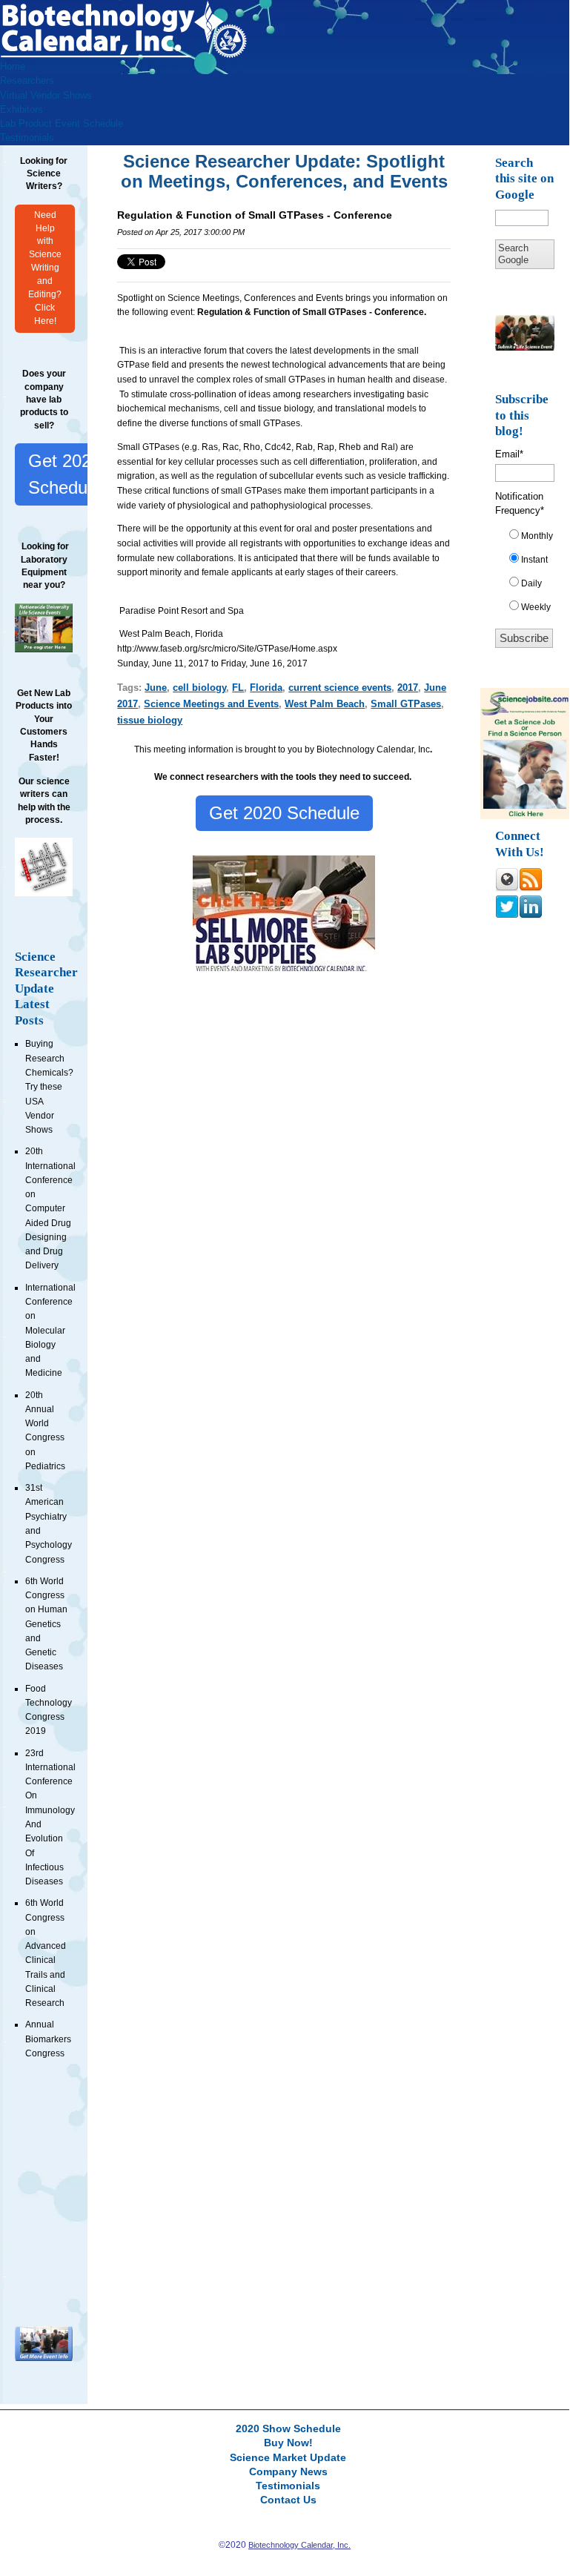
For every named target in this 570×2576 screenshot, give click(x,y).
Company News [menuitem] (288, 2472)
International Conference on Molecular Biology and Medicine (50, 1331)
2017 (408, 688)
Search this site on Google (524, 179)
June (156, 688)
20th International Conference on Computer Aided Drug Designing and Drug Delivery (50, 1208)
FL (238, 688)
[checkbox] (530, 575)
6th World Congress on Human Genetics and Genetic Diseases (46, 1624)
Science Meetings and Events (211, 704)
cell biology (199, 688)
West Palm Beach (325, 704)
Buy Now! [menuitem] (288, 2443)
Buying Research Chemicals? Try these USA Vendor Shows (49, 1087)
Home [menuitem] (13, 66)
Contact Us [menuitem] (288, 2500)
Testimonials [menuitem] (27, 138)
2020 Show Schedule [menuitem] (288, 2429)
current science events (340, 688)
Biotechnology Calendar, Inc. (299, 2545)
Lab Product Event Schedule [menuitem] (62, 123)
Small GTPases (406, 704)
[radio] (530, 539)
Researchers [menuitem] (27, 80)
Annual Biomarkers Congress (48, 2039)
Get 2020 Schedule (64, 474)
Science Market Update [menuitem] (288, 2458)
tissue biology (150, 720)
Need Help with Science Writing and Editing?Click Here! (45, 268)
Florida (266, 688)
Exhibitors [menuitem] (21, 109)
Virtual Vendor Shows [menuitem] (46, 95)
